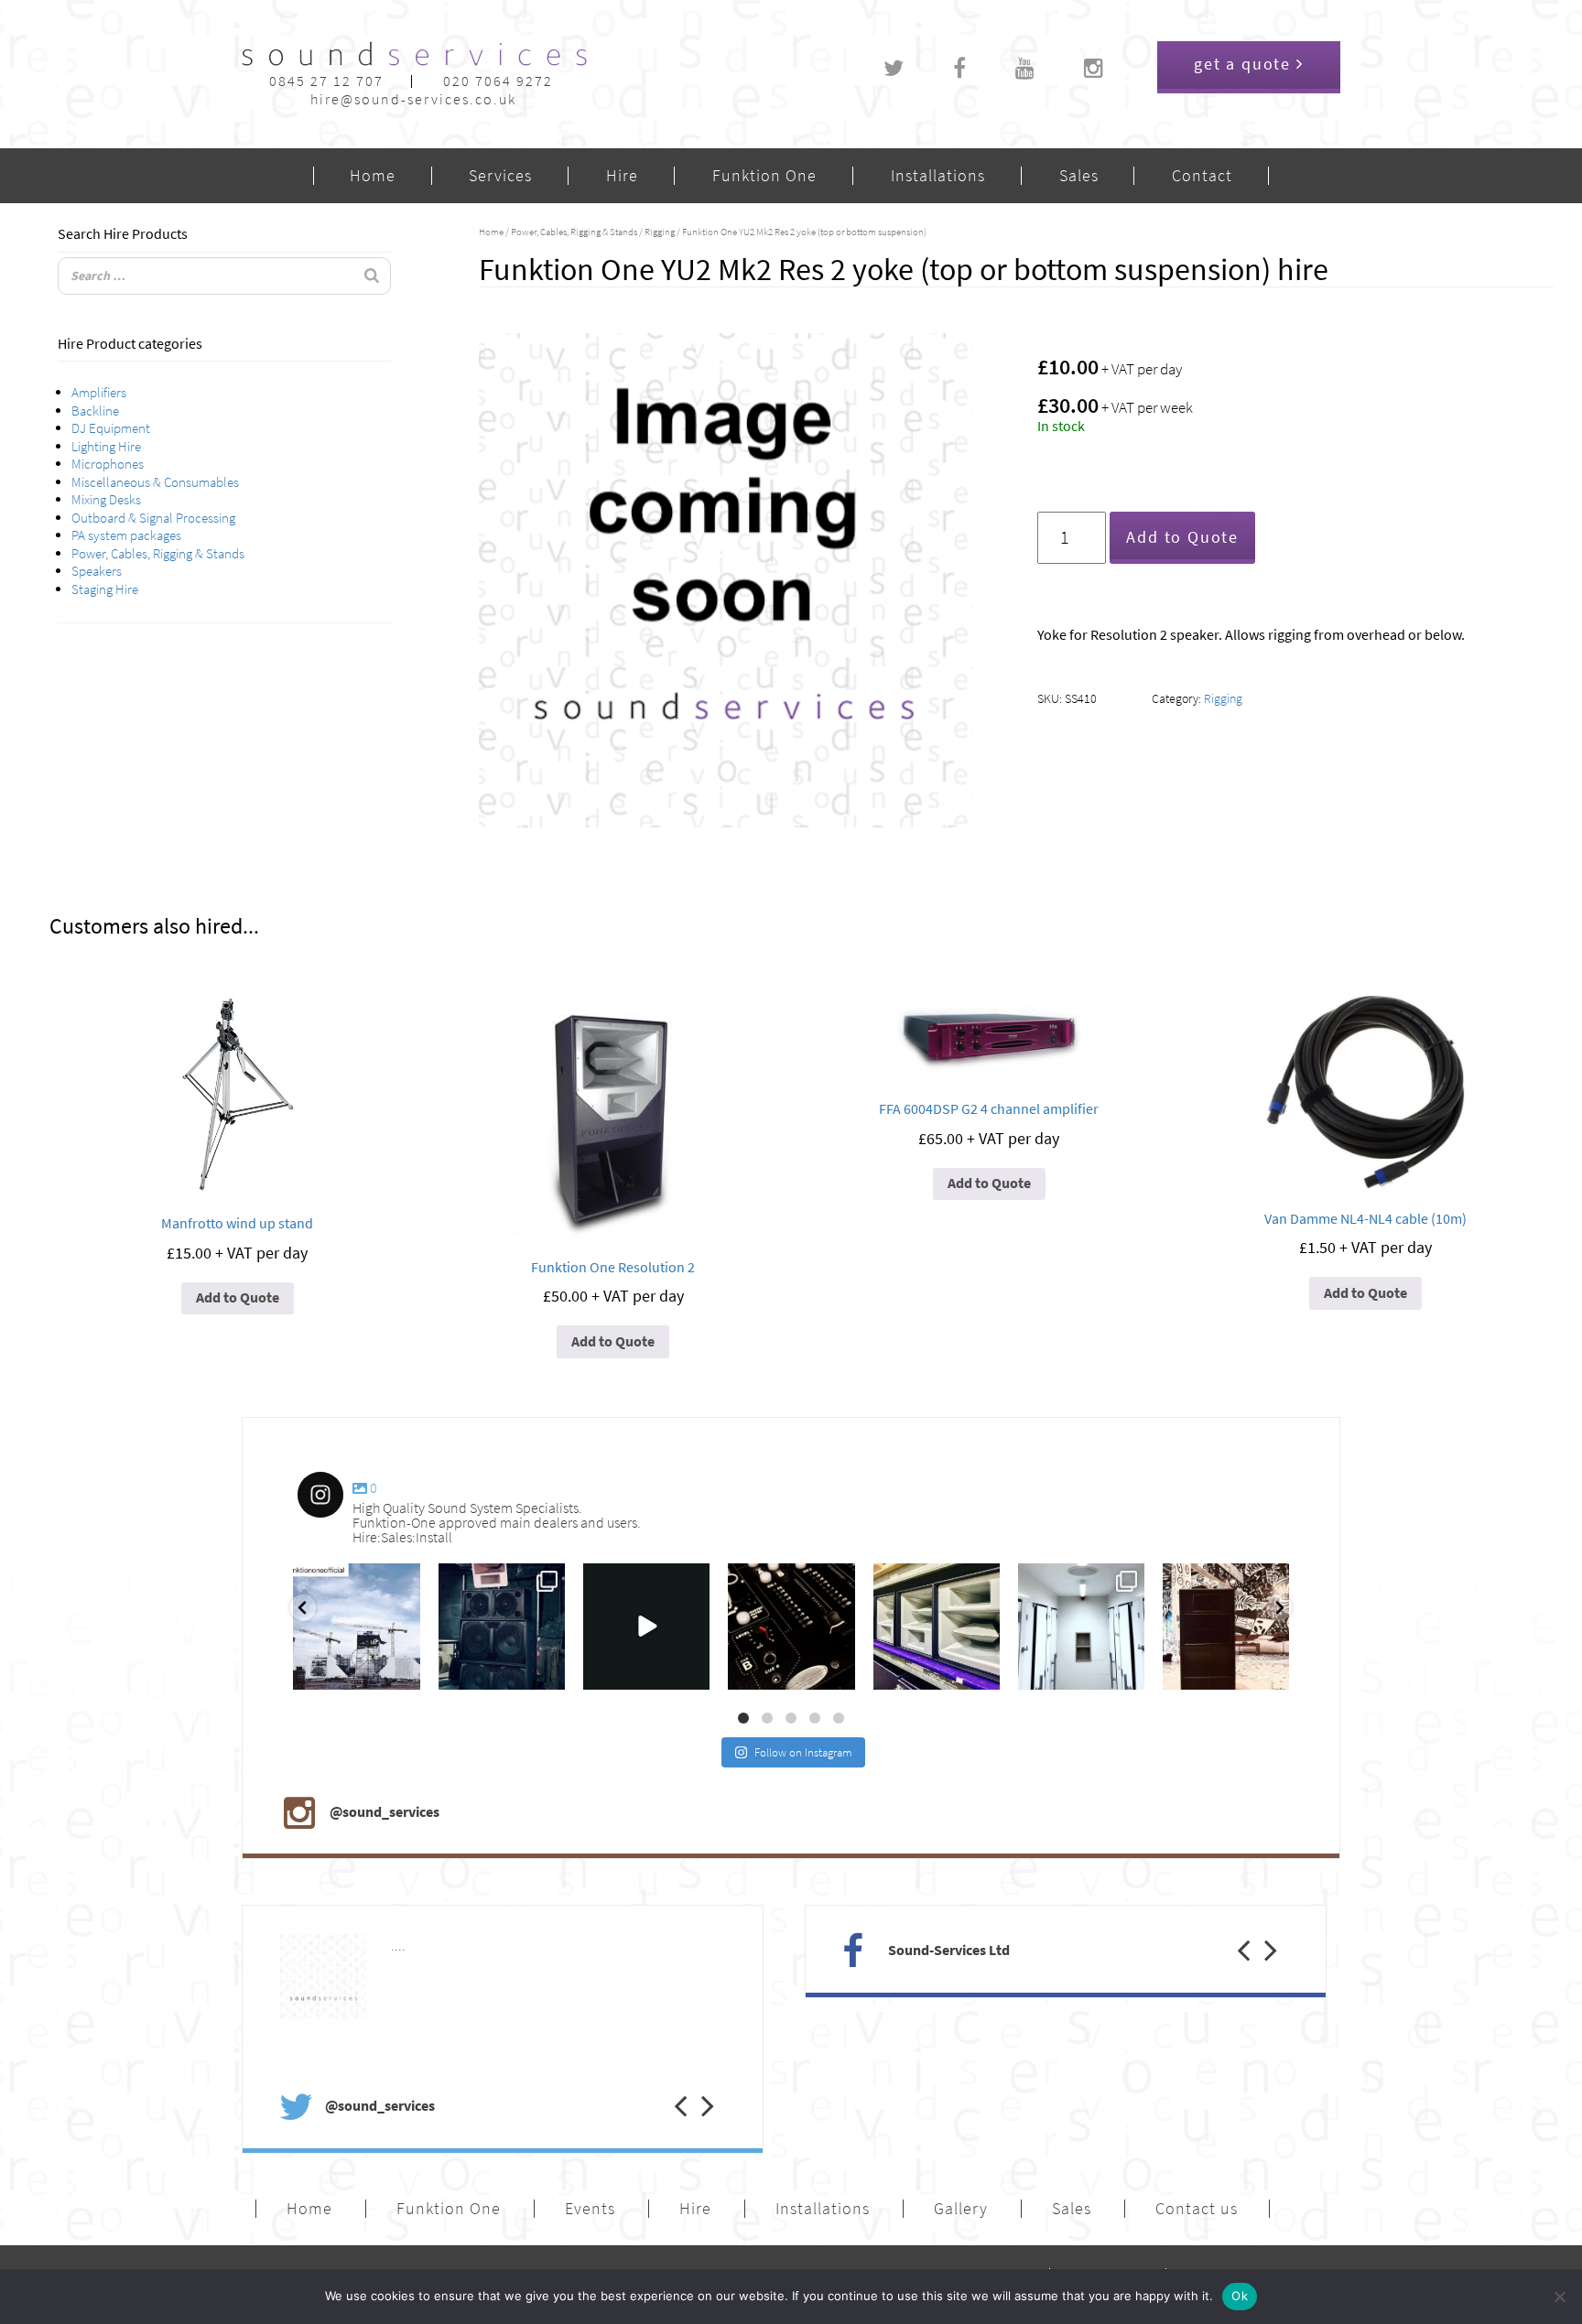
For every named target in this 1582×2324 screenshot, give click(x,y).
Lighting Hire (106, 447)
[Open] (356, 1627)
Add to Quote (1182, 537)
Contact (1202, 176)
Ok (1240, 2296)
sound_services (339, 1582)
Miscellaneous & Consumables (155, 482)
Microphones (108, 464)
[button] (667, 2087)
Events (590, 2209)
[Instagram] (402, 1673)
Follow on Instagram (803, 1752)
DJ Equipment (111, 428)
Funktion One (764, 176)
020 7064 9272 (498, 81)
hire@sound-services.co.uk (413, 99)
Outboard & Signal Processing (153, 518)
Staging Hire (105, 589)
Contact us (1197, 2209)
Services (500, 176)
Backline (95, 411)
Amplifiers (99, 393)
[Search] (372, 276)
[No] (1559, 2297)
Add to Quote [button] (238, 1297)
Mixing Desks (106, 500)
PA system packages (126, 535)
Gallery (961, 2209)
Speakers (97, 571)
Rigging (660, 232)
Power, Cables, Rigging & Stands (158, 554)
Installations (938, 176)
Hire (622, 176)
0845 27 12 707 (326, 81)
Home (373, 176)
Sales (1079, 176)
